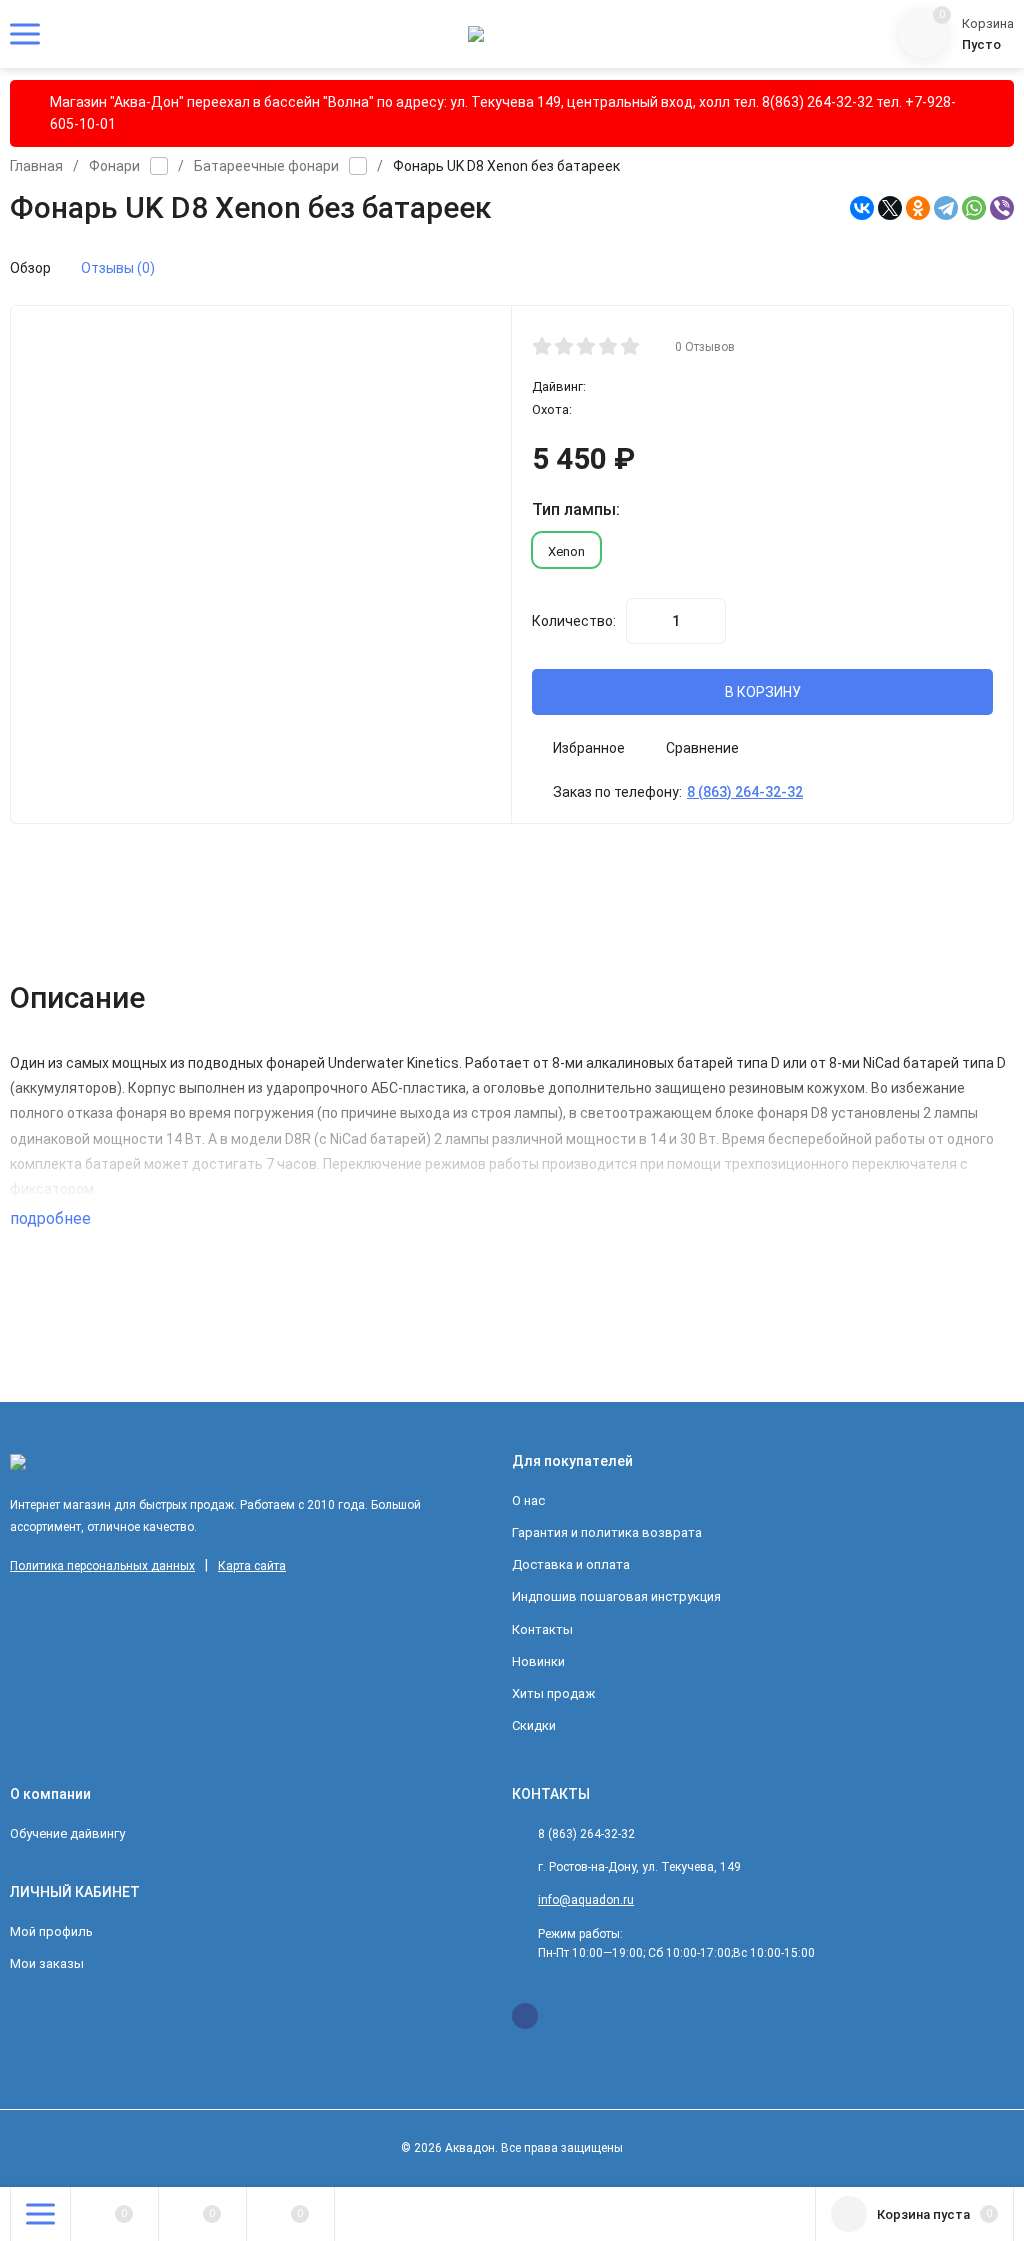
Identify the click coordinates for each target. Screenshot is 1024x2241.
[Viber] (1002, 208)
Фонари (114, 166)
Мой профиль (51, 1931)
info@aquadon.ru (586, 1900)
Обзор (30, 268)
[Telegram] (946, 208)
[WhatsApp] (974, 208)
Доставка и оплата (571, 1564)
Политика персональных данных (102, 1566)
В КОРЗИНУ (763, 692)
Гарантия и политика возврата (607, 1532)
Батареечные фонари (266, 166)
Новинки (538, 1661)
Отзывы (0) (118, 268)
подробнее (52, 1218)
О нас (528, 1500)
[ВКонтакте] (862, 208)
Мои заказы (47, 1963)
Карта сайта (252, 1566)
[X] (890, 208)
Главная (36, 166)
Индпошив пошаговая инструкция (616, 1596)
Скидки (534, 1725)
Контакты (542, 1629)
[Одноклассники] (918, 208)
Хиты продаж (553, 1693)
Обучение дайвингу (67, 1833)
